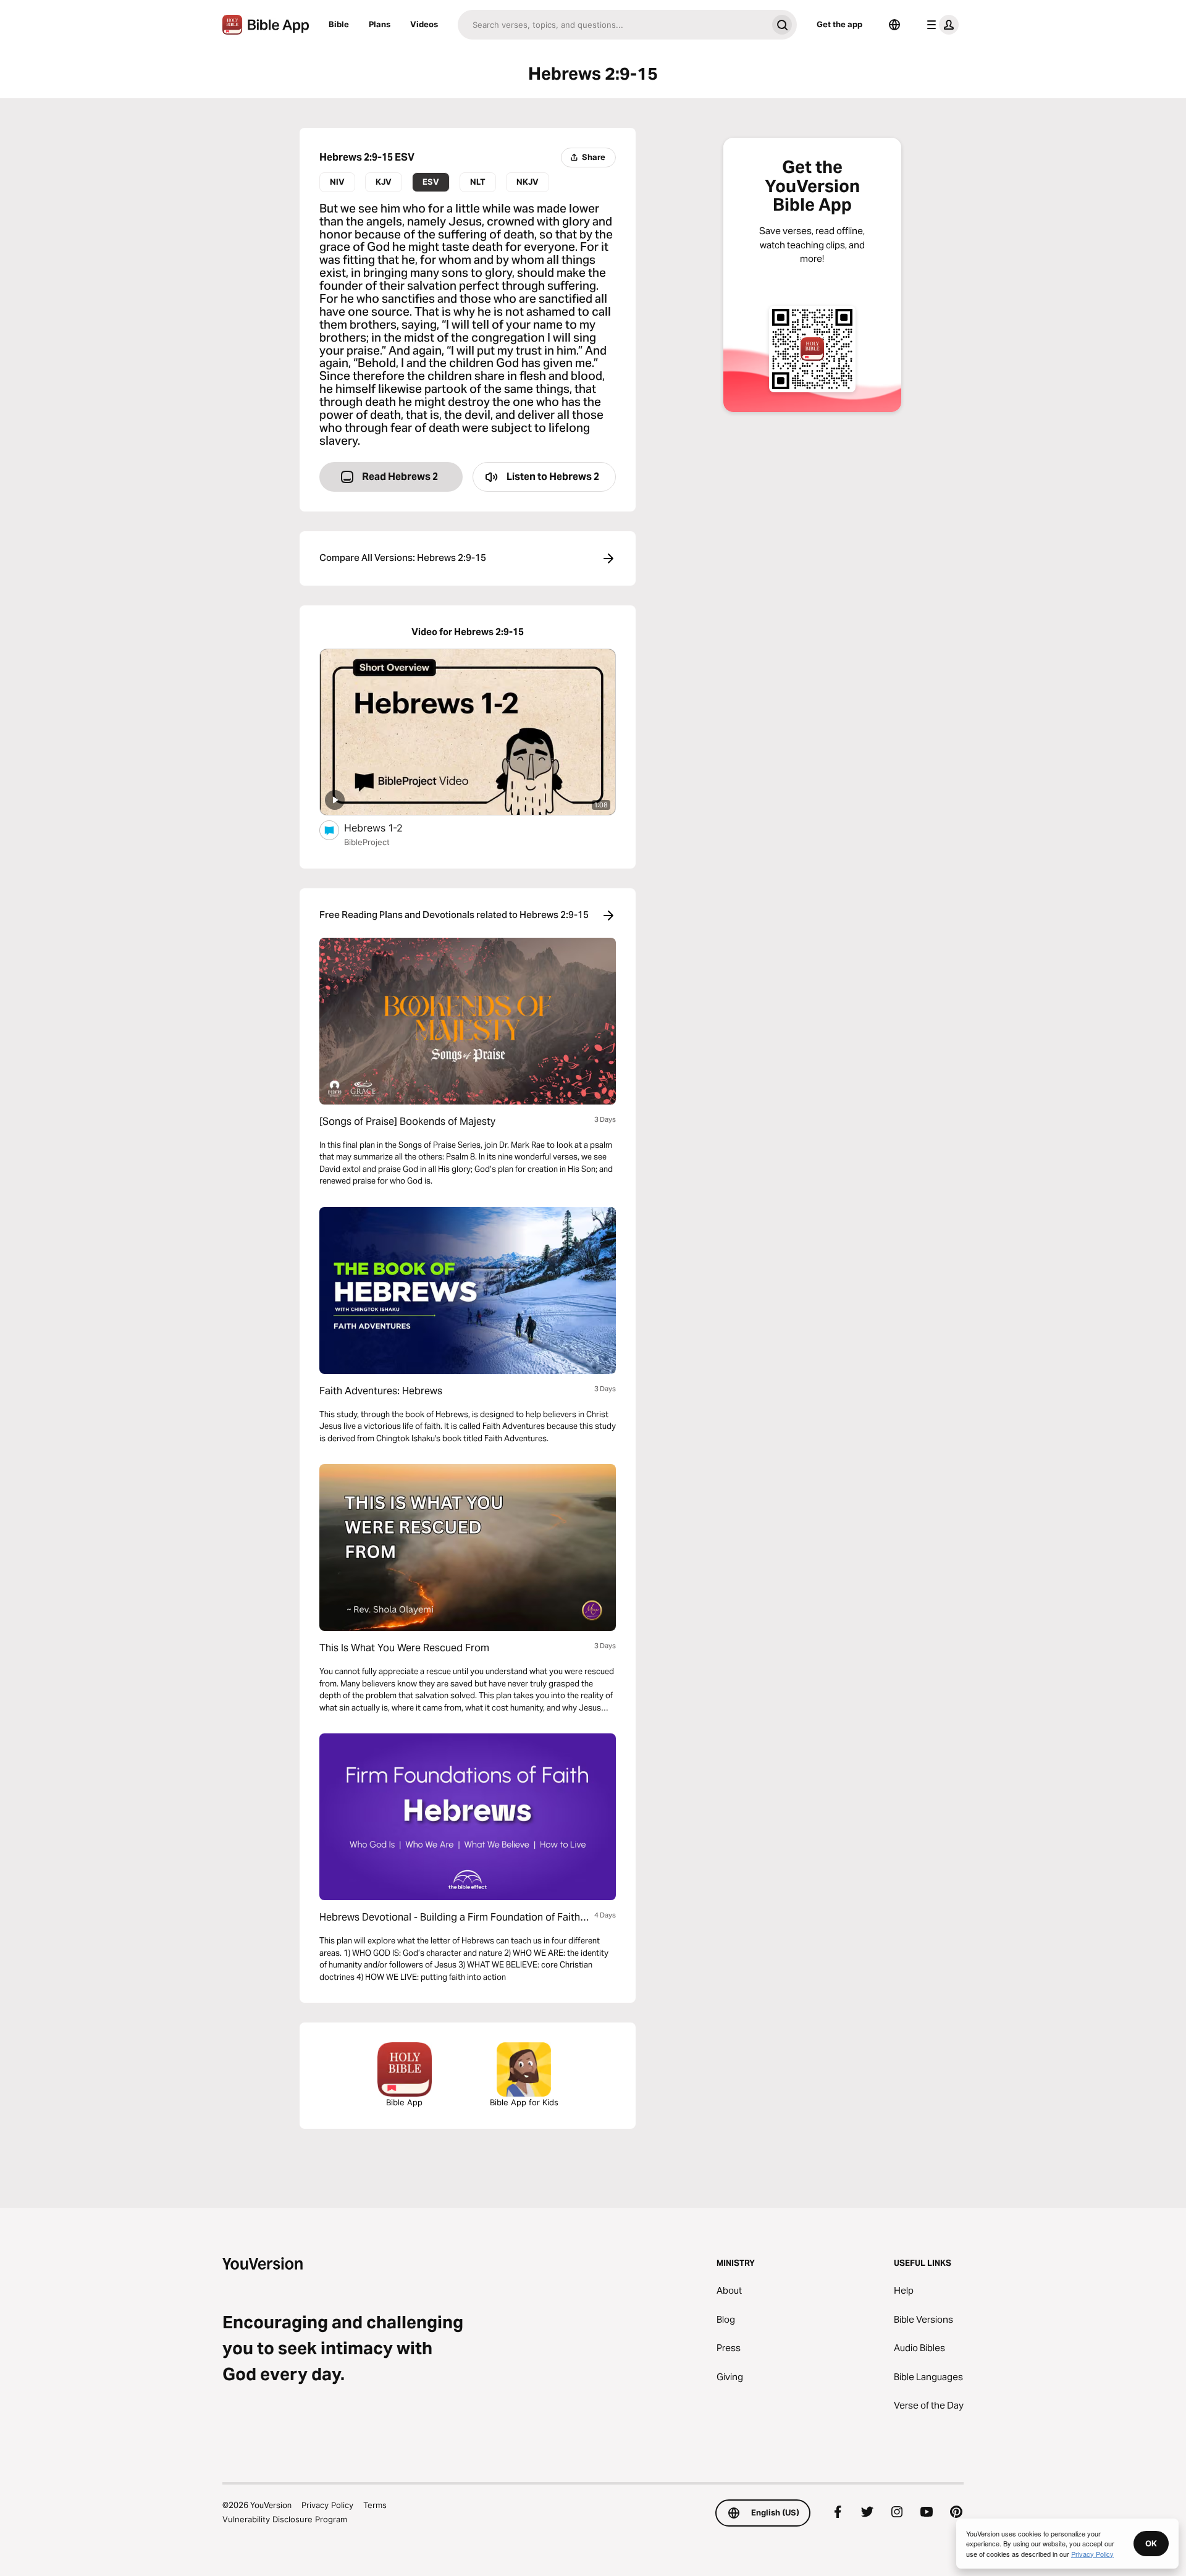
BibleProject (367, 842)
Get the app (839, 24)
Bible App (404, 2102)
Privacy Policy (327, 2505)
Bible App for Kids (524, 2102)
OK (1151, 2543)
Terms (375, 2505)
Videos (424, 24)
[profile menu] (940, 25)
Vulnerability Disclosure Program (285, 2519)
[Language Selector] (894, 25)
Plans (380, 24)
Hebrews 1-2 (385, 827)
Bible (339, 24)
